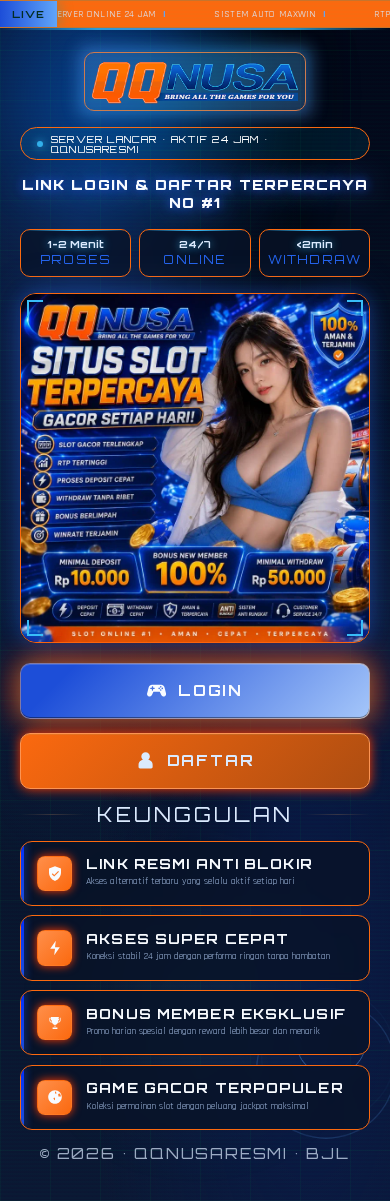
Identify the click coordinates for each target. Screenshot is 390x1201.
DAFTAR (211, 760)
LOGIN (210, 690)
